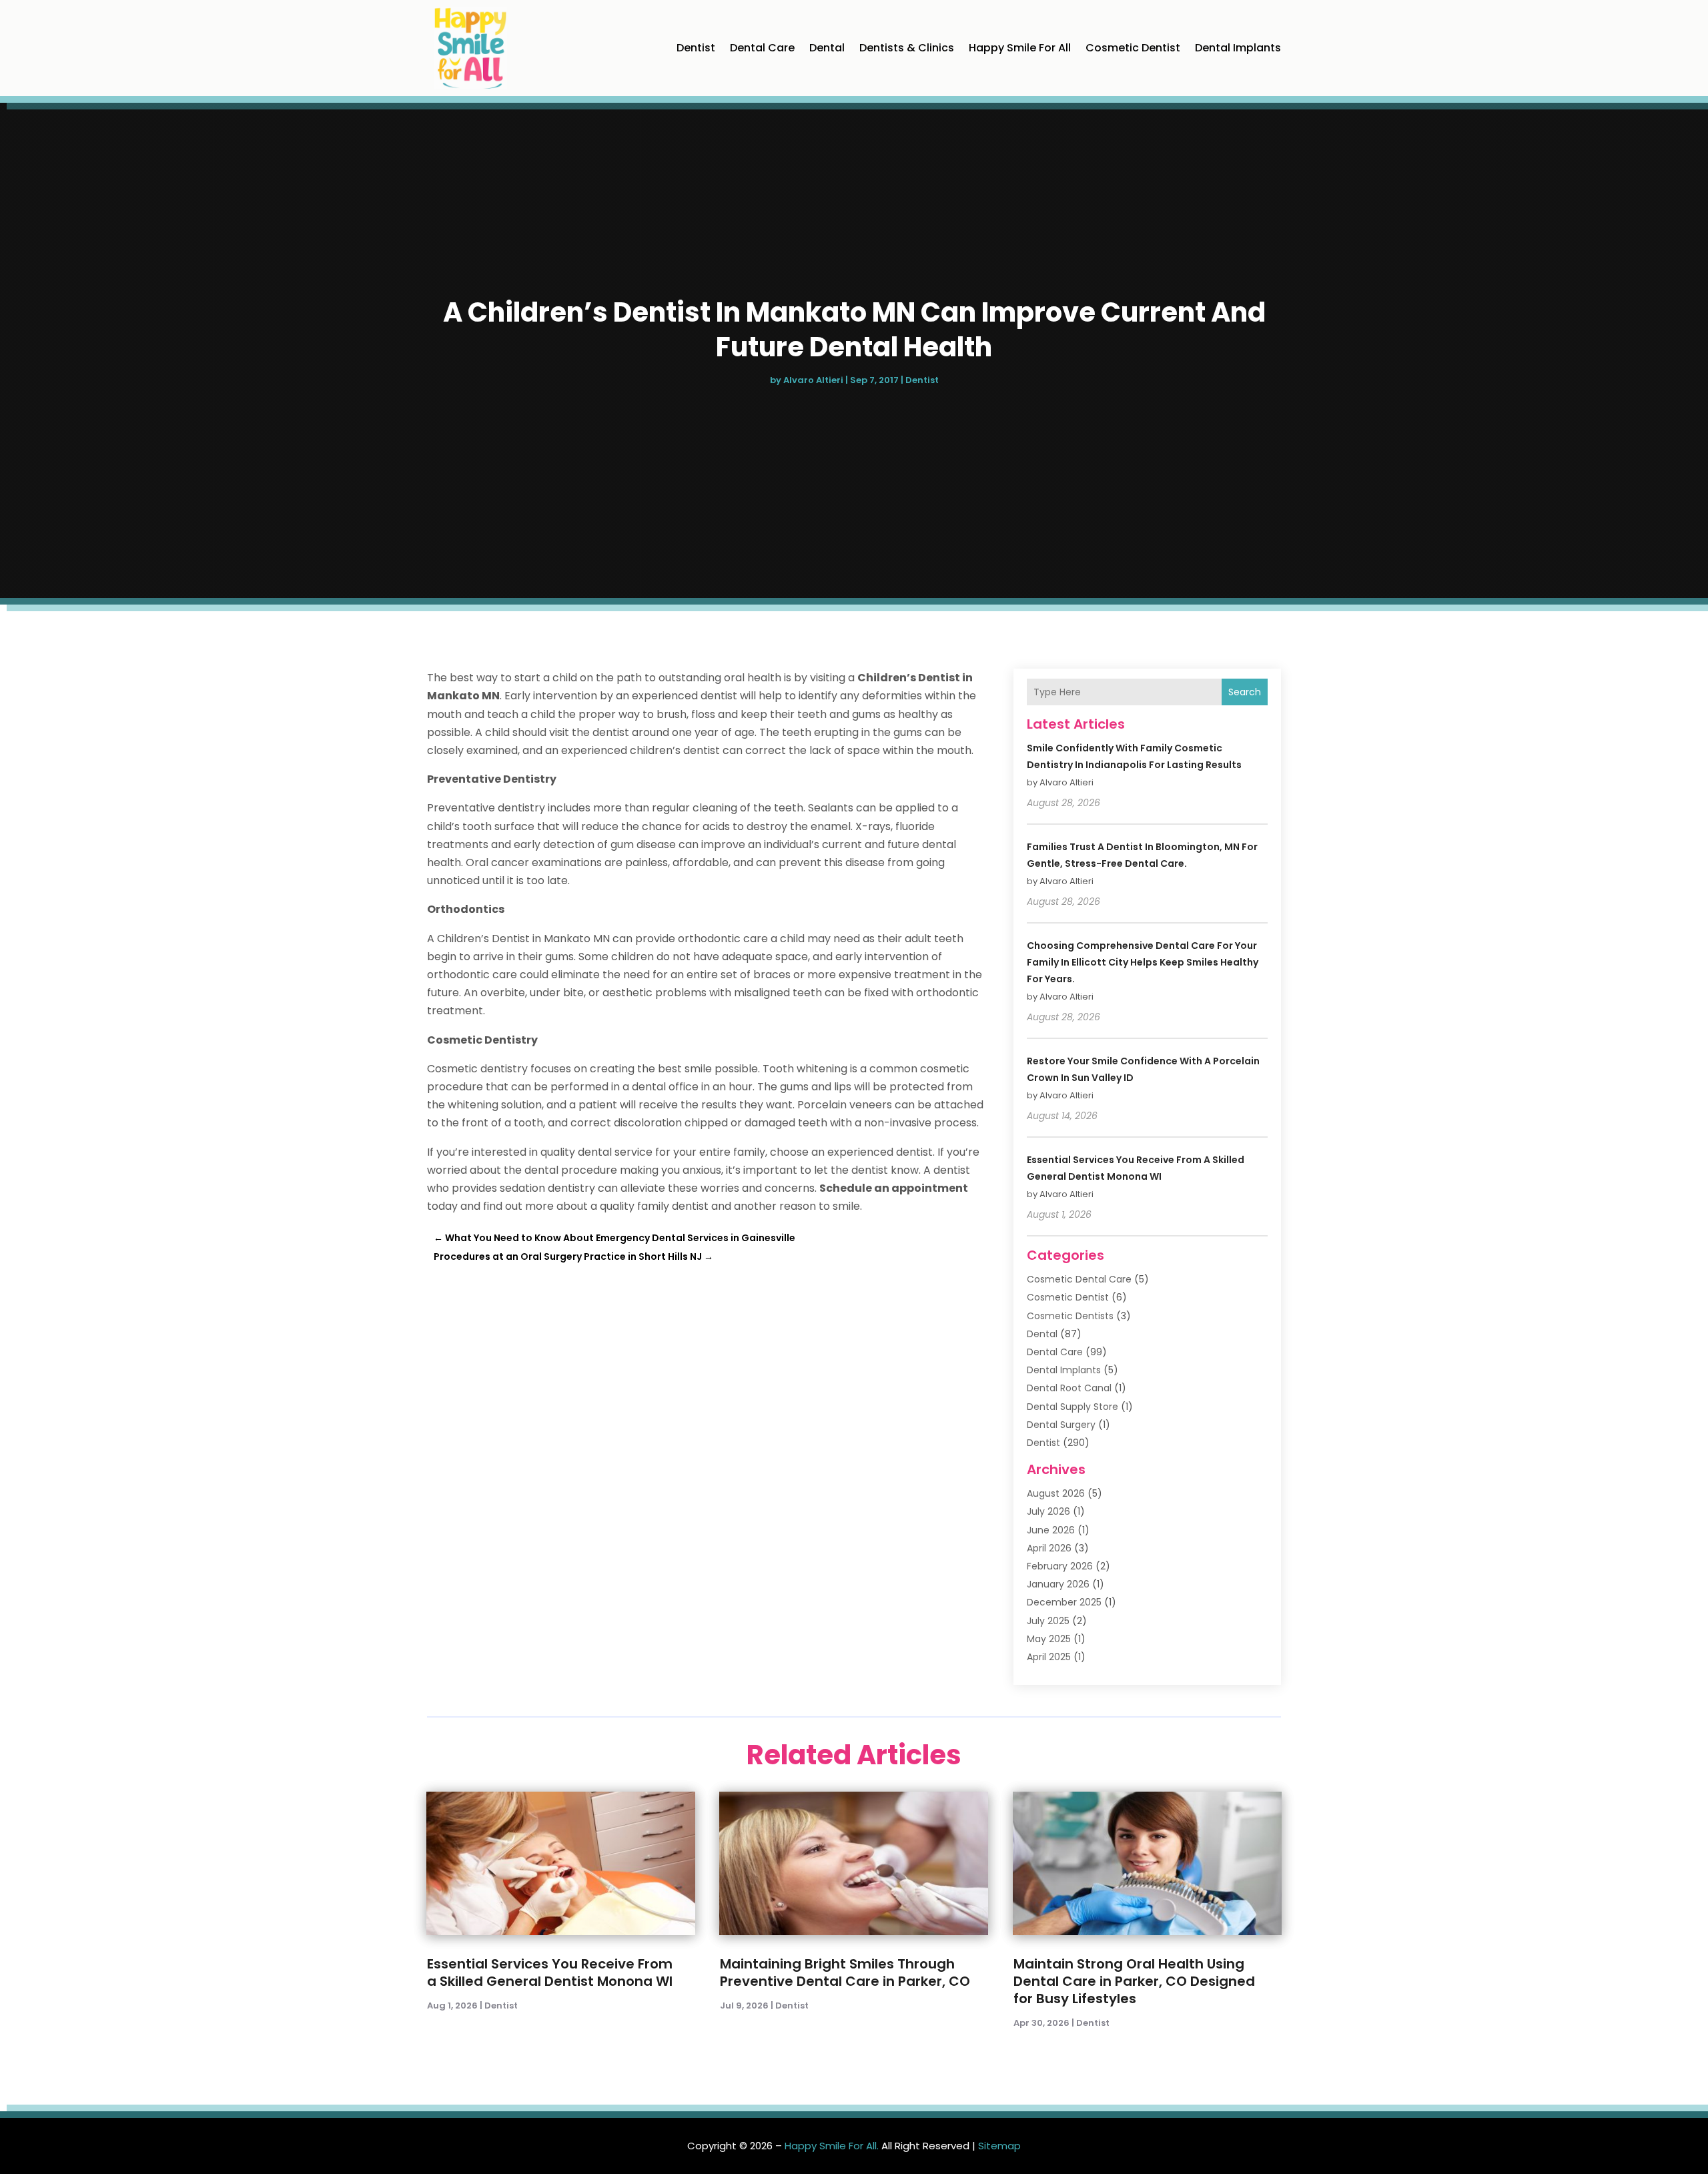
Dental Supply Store (1073, 1407)
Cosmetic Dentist (1133, 48)
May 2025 (1049, 1639)
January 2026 (1058, 1584)
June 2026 (1051, 1530)
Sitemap (999, 2146)
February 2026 (1060, 1566)
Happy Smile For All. (832, 2146)
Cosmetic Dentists (1070, 1316)
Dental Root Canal (1069, 1388)
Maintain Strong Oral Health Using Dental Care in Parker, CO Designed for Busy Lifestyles (1134, 1981)
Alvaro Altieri (813, 380)
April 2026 (1049, 1548)
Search (1245, 692)
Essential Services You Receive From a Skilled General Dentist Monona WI (550, 1972)
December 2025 (1064, 1602)
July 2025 (1048, 1621)
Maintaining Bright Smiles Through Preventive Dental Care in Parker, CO (845, 1972)
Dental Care (762, 48)
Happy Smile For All (1020, 48)
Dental (827, 48)
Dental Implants (1238, 48)
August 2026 (1056, 1493)
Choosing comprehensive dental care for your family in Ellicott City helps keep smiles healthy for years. (1143, 962)
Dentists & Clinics (907, 48)
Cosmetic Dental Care (1079, 1279)
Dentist (696, 48)
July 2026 (1048, 1511)
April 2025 (1049, 1657)
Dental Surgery (1061, 1425)
